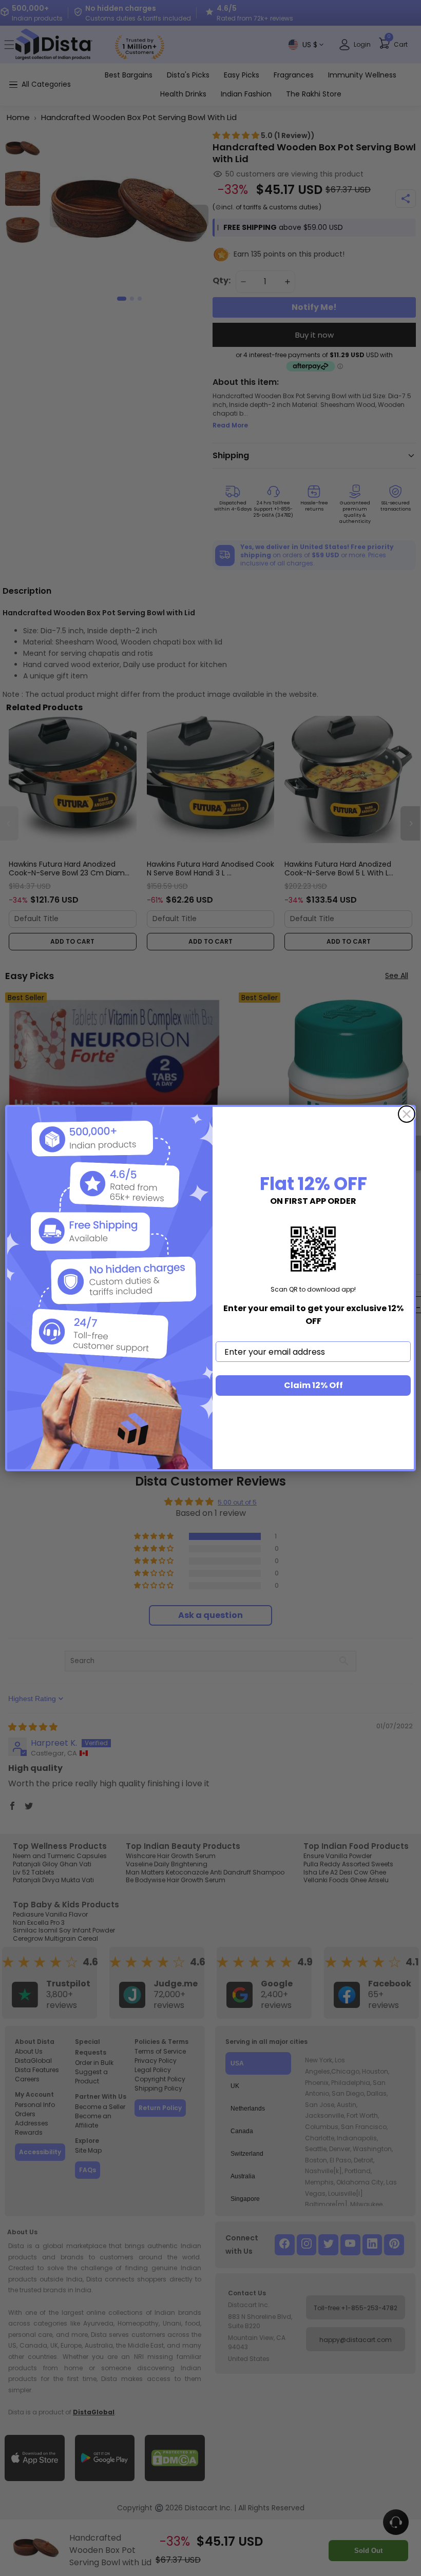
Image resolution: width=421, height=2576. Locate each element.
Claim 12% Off (313, 1385)
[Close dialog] (407, 1114)
